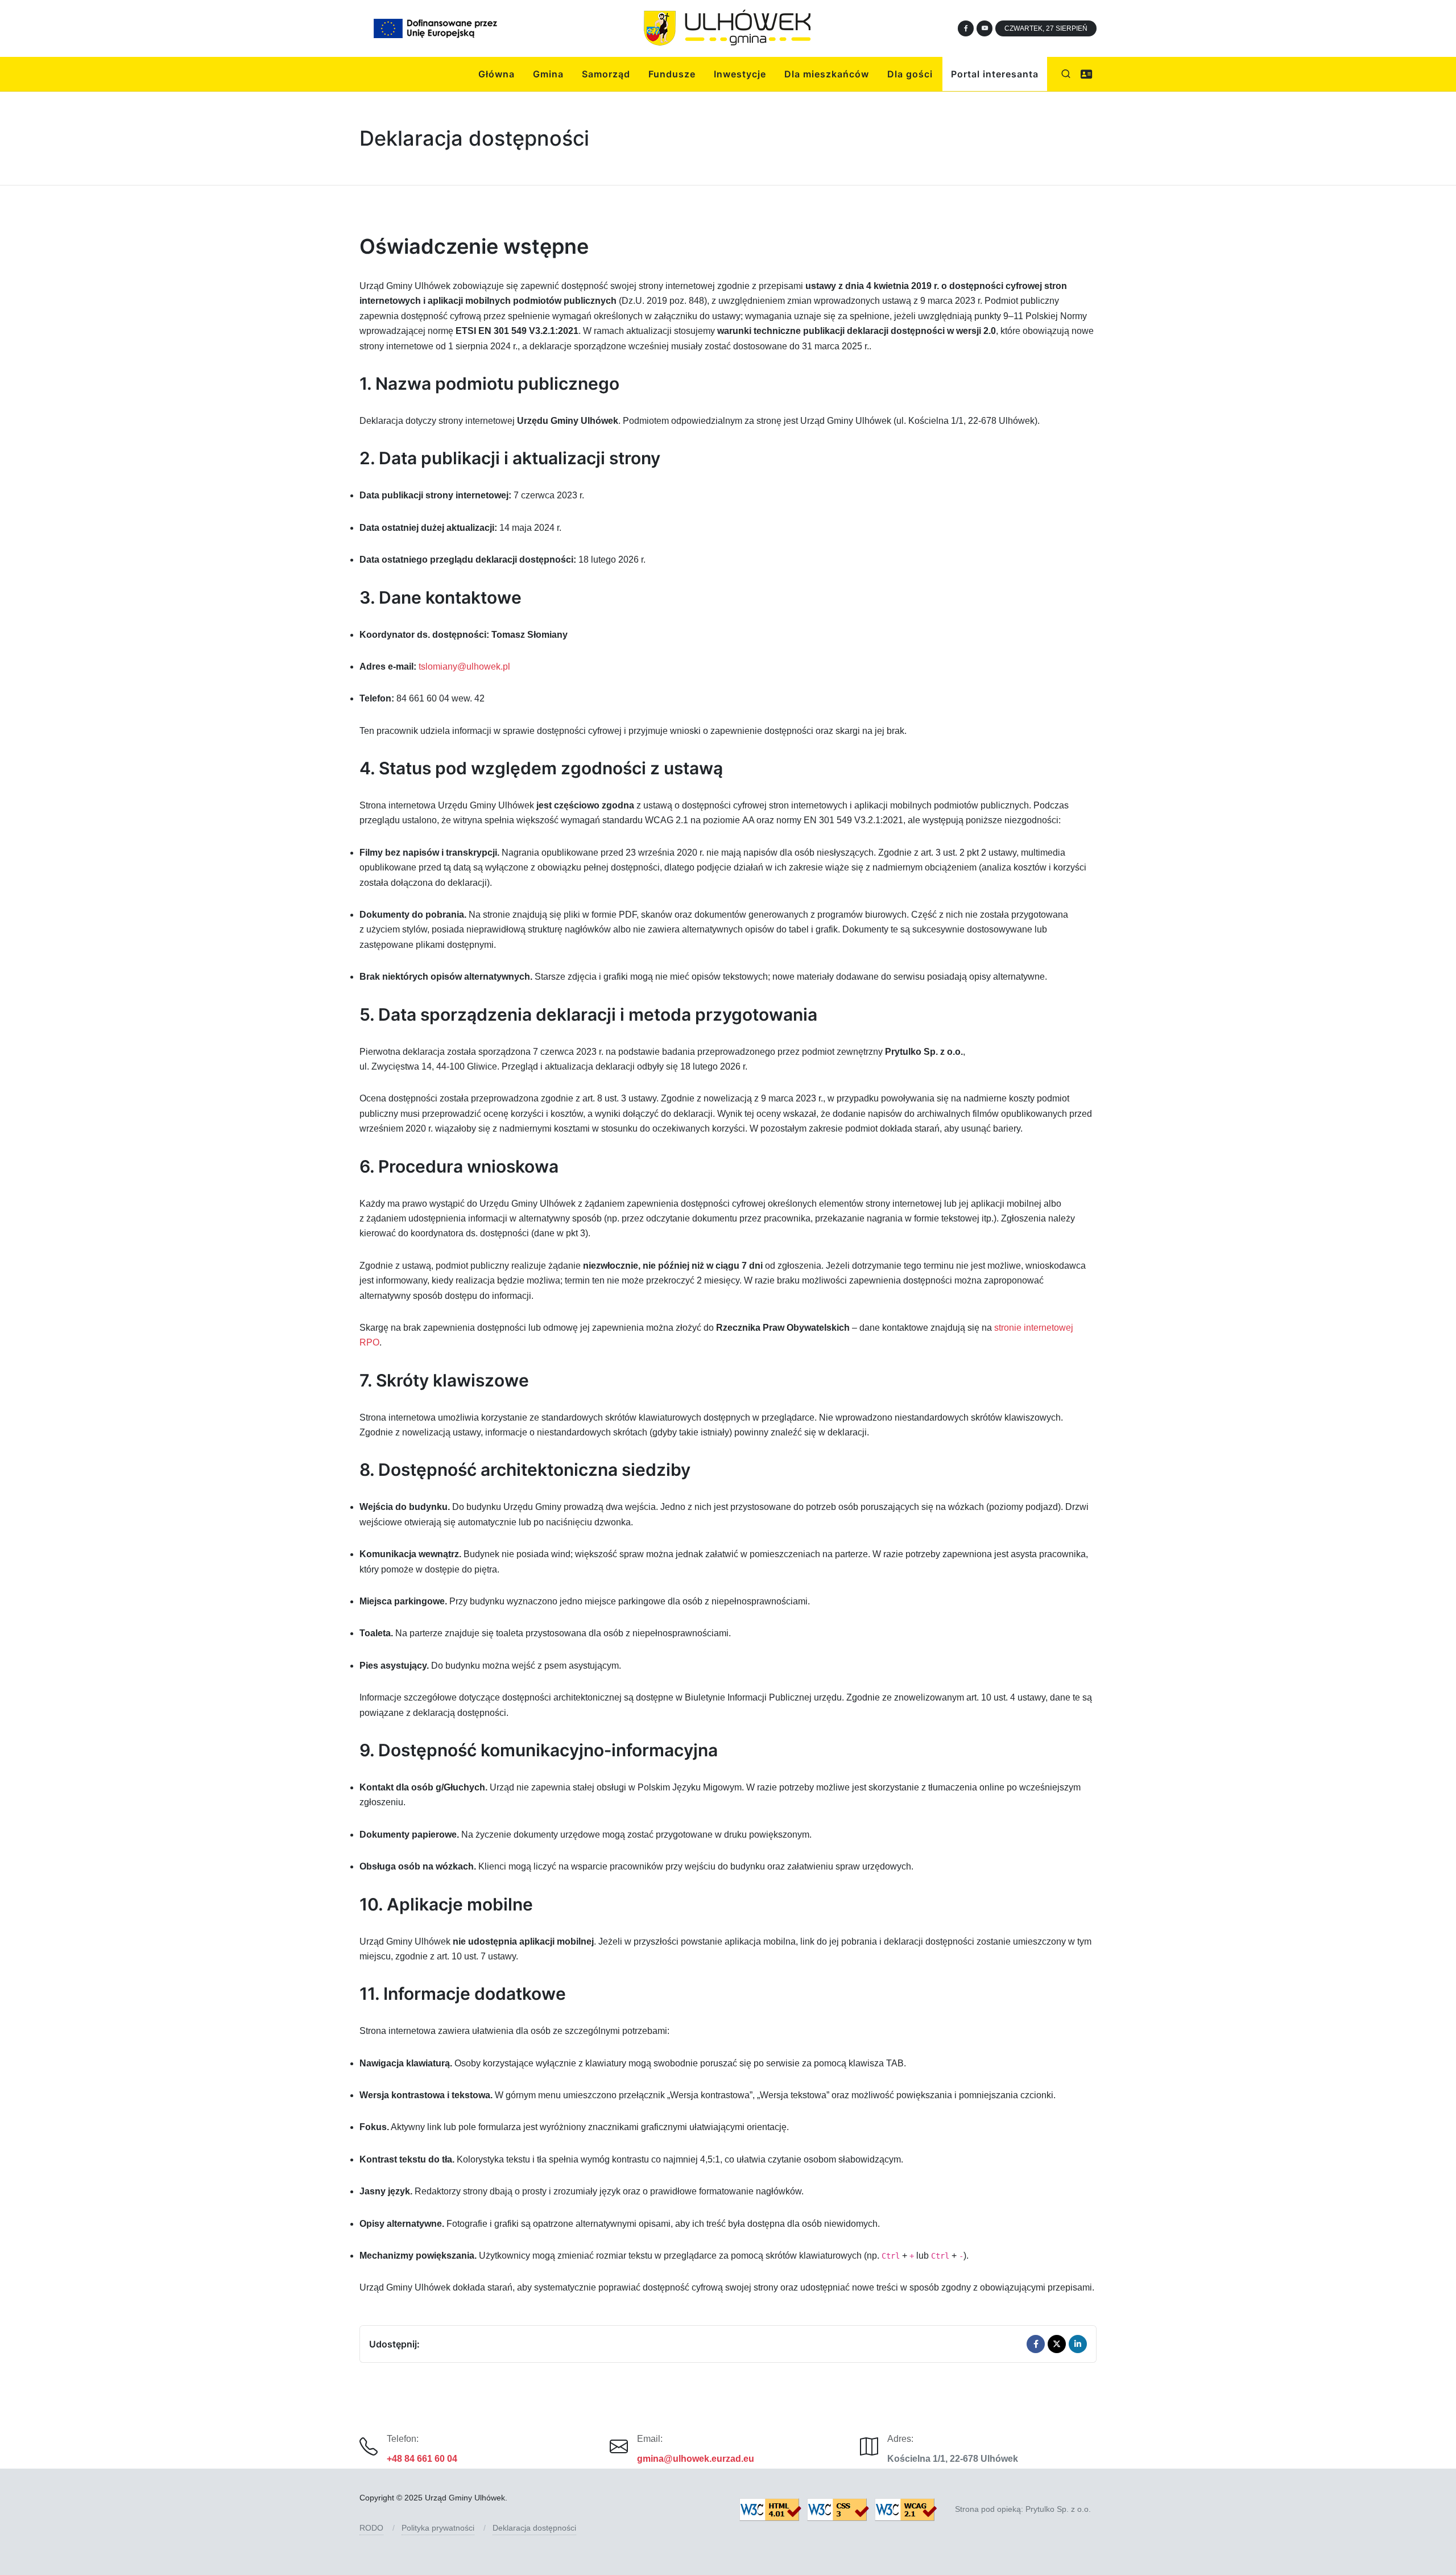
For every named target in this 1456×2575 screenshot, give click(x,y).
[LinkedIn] (1078, 2344)
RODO (371, 2528)
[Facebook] (1036, 2344)
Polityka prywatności (438, 2528)
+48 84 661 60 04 (422, 2459)
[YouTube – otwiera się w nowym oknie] (985, 28)
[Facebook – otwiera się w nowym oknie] (966, 28)
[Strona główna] (728, 28)
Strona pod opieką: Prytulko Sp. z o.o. (1023, 2509)
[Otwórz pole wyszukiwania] (1066, 74)
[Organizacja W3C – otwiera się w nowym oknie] (839, 2510)
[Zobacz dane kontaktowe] (1086, 74)
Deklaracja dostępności (534, 2528)
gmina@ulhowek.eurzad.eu (696, 2459)
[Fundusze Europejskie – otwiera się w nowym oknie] (435, 28)
